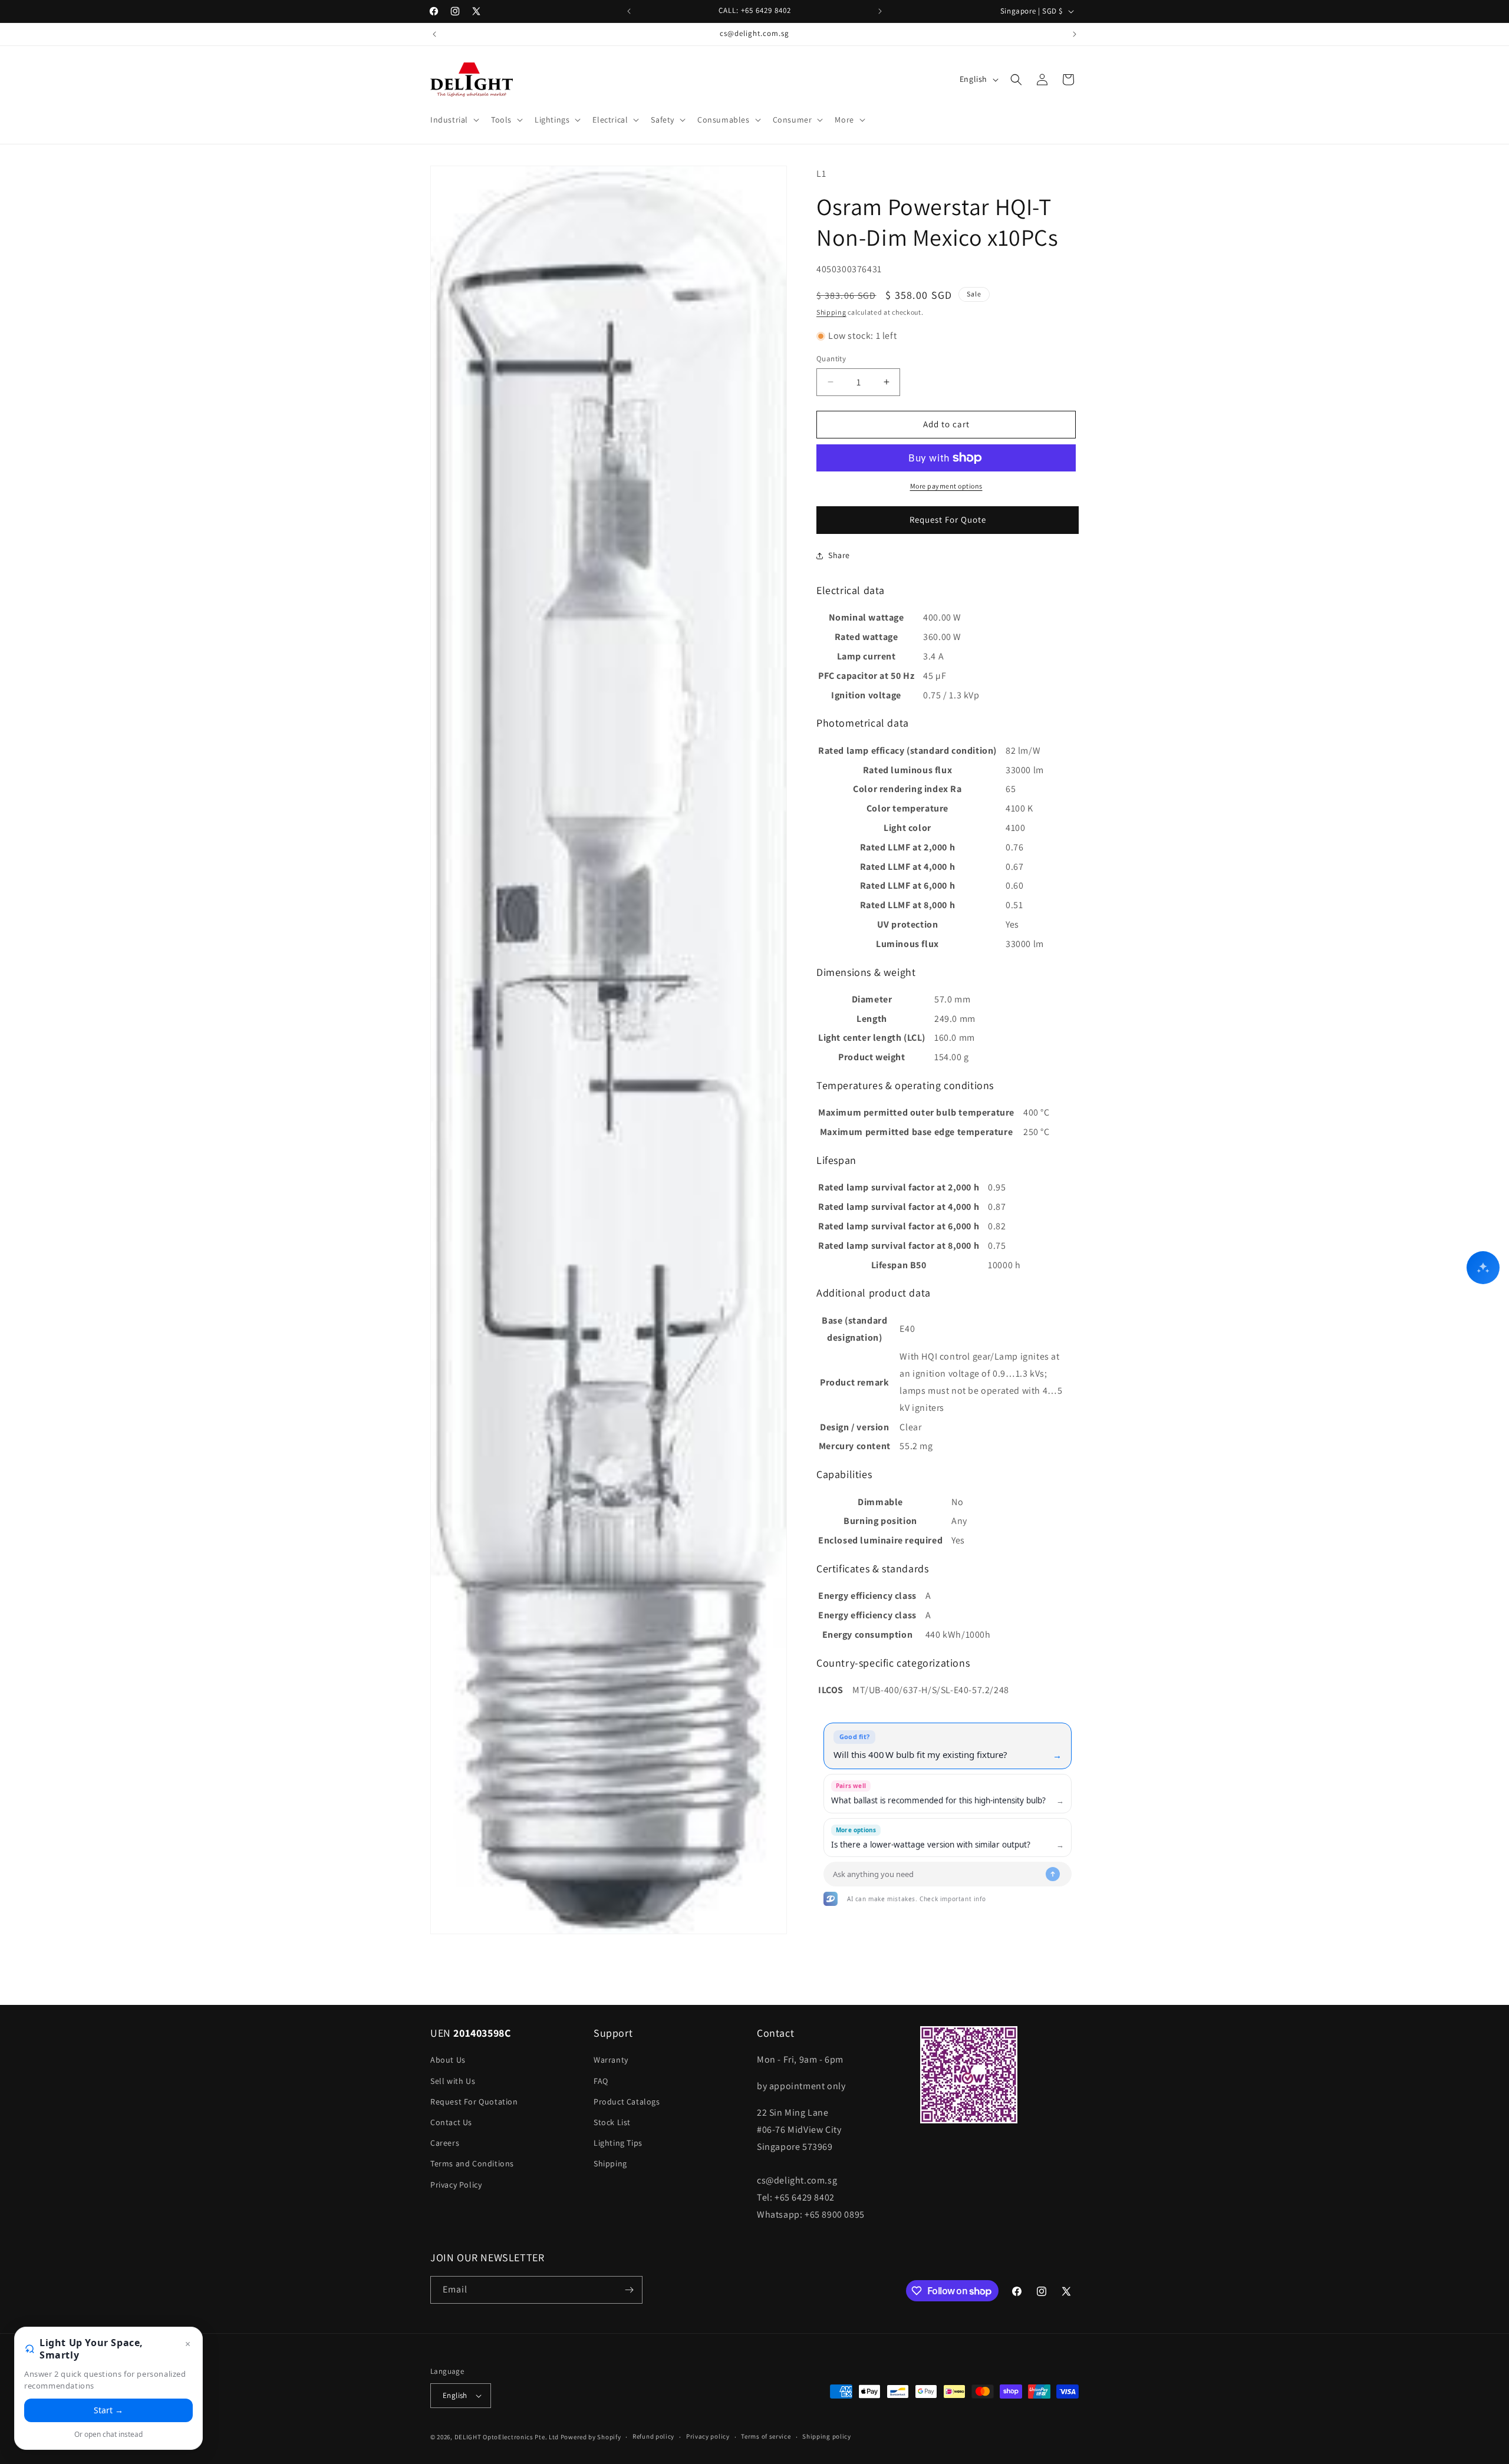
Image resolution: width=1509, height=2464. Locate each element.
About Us (448, 2060)
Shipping (831, 312)
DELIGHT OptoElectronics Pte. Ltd (507, 2437)
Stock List (612, 2122)
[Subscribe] (629, 2290)
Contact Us (451, 2122)
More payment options (946, 486)
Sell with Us (453, 2081)
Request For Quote (948, 519)
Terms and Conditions (472, 2164)
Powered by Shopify (591, 2437)
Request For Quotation (474, 2102)
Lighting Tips (618, 2143)
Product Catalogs (627, 2102)
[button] (454, 120)
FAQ (601, 2081)
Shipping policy (827, 2437)
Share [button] (839, 555)
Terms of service (766, 2437)
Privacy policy (708, 2437)
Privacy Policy (456, 2185)
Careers (445, 2143)
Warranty (611, 2060)
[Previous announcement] (629, 11)
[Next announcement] (880, 11)
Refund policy (653, 2437)
